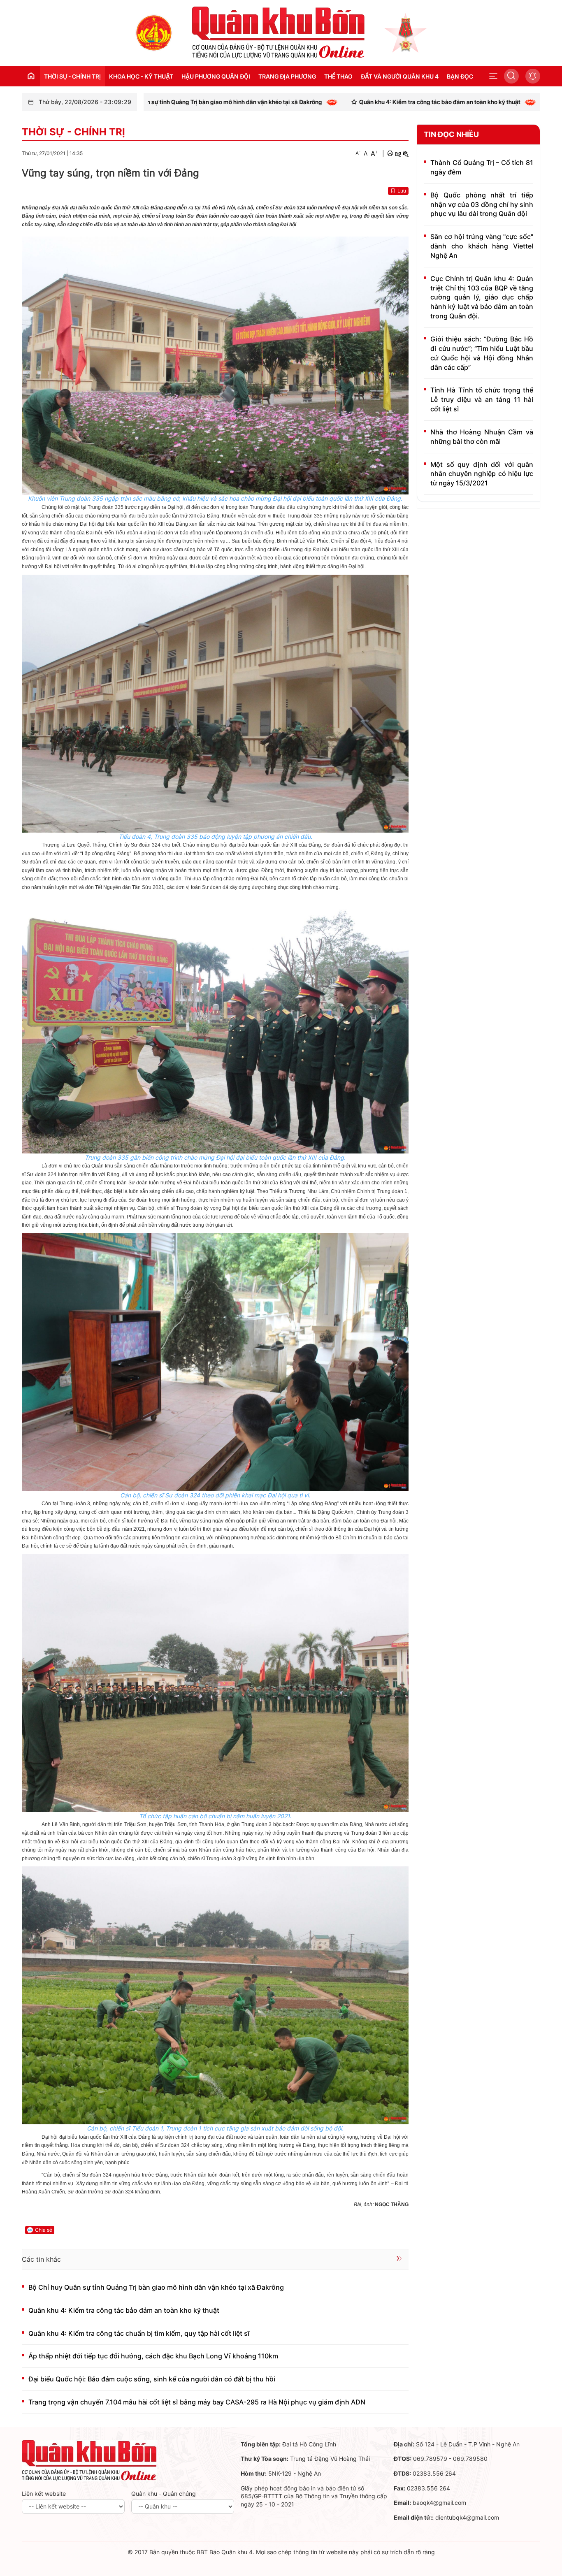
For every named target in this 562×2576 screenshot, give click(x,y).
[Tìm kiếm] (511, 76)
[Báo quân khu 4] (89, 2460)
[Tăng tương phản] (398, 153)
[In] (390, 153)
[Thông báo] (533, 76)
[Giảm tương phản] (406, 153)
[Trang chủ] (154, 32)
